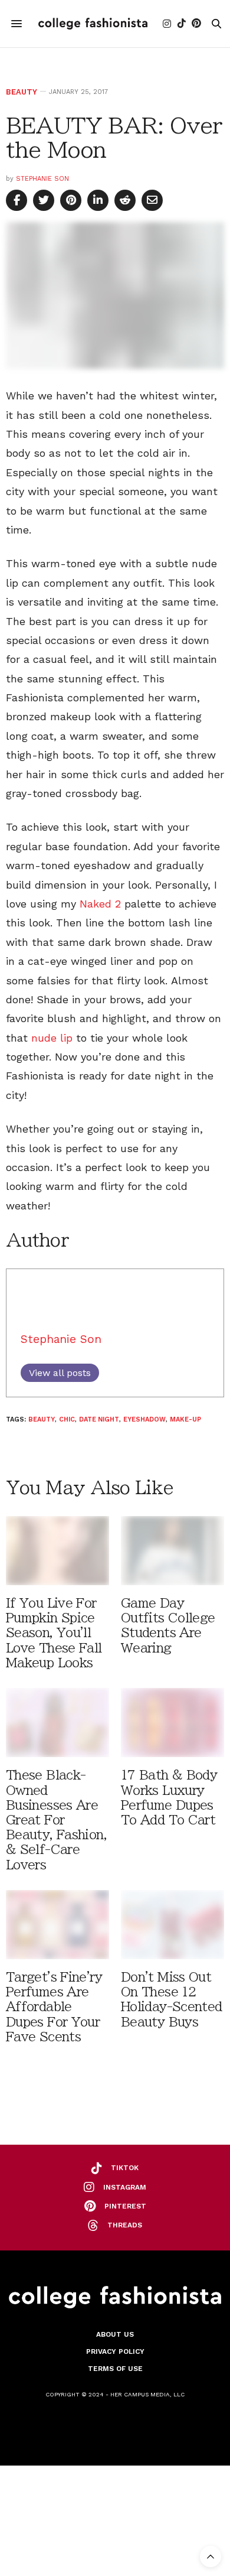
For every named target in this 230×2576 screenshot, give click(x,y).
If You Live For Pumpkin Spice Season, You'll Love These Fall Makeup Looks (54, 1633)
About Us (115, 2334)
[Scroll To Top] (211, 2557)
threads (125, 2225)
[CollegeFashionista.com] (93, 23)
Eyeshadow (144, 1419)
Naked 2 (100, 904)
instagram (125, 2187)
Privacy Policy (115, 2351)
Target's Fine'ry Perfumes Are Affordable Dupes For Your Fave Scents (54, 2007)
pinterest (125, 2206)
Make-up (185, 1419)
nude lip (52, 1038)
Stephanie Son (42, 179)
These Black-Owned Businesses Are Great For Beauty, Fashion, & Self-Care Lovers (56, 1820)
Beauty (22, 92)
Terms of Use (115, 2369)
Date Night (99, 1419)
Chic (67, 1419)
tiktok (125, 2168)
